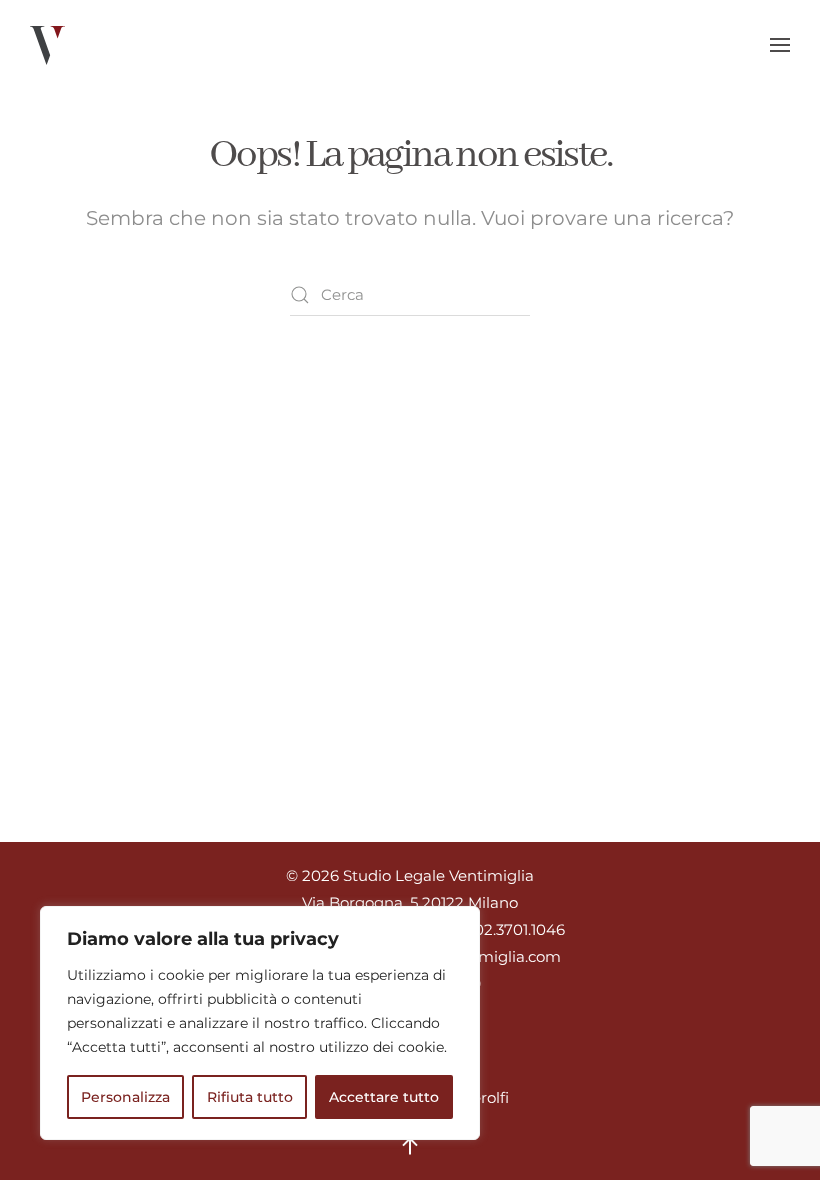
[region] (260, 1023)
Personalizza (125, 1097)
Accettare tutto (384, 1097)
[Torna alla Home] (47, 45)
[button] (780, 45)
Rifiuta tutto (250, 1097)
